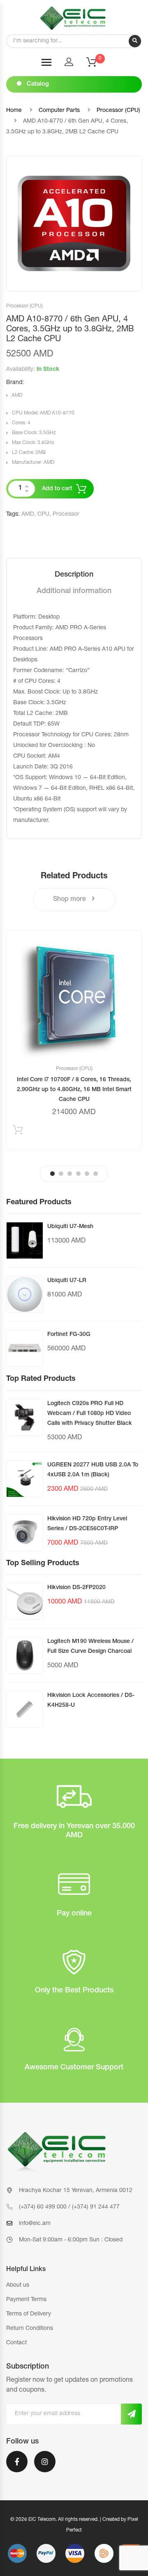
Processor (66, 514)
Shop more (70, 900)
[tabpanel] (74, 1040)
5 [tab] (87, 1174)
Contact (16, 2343)
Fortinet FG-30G (69, 1335)
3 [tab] (70, 1174)
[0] (97, 65)
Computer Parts (59, 111)
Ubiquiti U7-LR (67, 1281)
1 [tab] (52, 1174)
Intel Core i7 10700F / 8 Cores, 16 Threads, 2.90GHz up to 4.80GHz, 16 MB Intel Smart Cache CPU (74, 1090)
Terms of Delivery (29, 2314)
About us (18, 2285)
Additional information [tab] (74, 591)
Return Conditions (30, 2329)
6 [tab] (96, 1174)
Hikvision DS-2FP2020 (76, 1588)
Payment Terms (26, 2300)
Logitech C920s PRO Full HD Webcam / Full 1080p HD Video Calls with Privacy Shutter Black (90, 1414)
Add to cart (57, 489)
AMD (17, 396)
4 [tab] (78, 1174)
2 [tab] (61, 1174)
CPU (43, 514)
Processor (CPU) (118, 111)
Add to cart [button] (18, 1132)
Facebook (17, 2467)
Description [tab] (74, 575)
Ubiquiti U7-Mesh (70, 1227)
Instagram (45, 2467)
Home (14, 111)
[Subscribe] (131, 2414)
